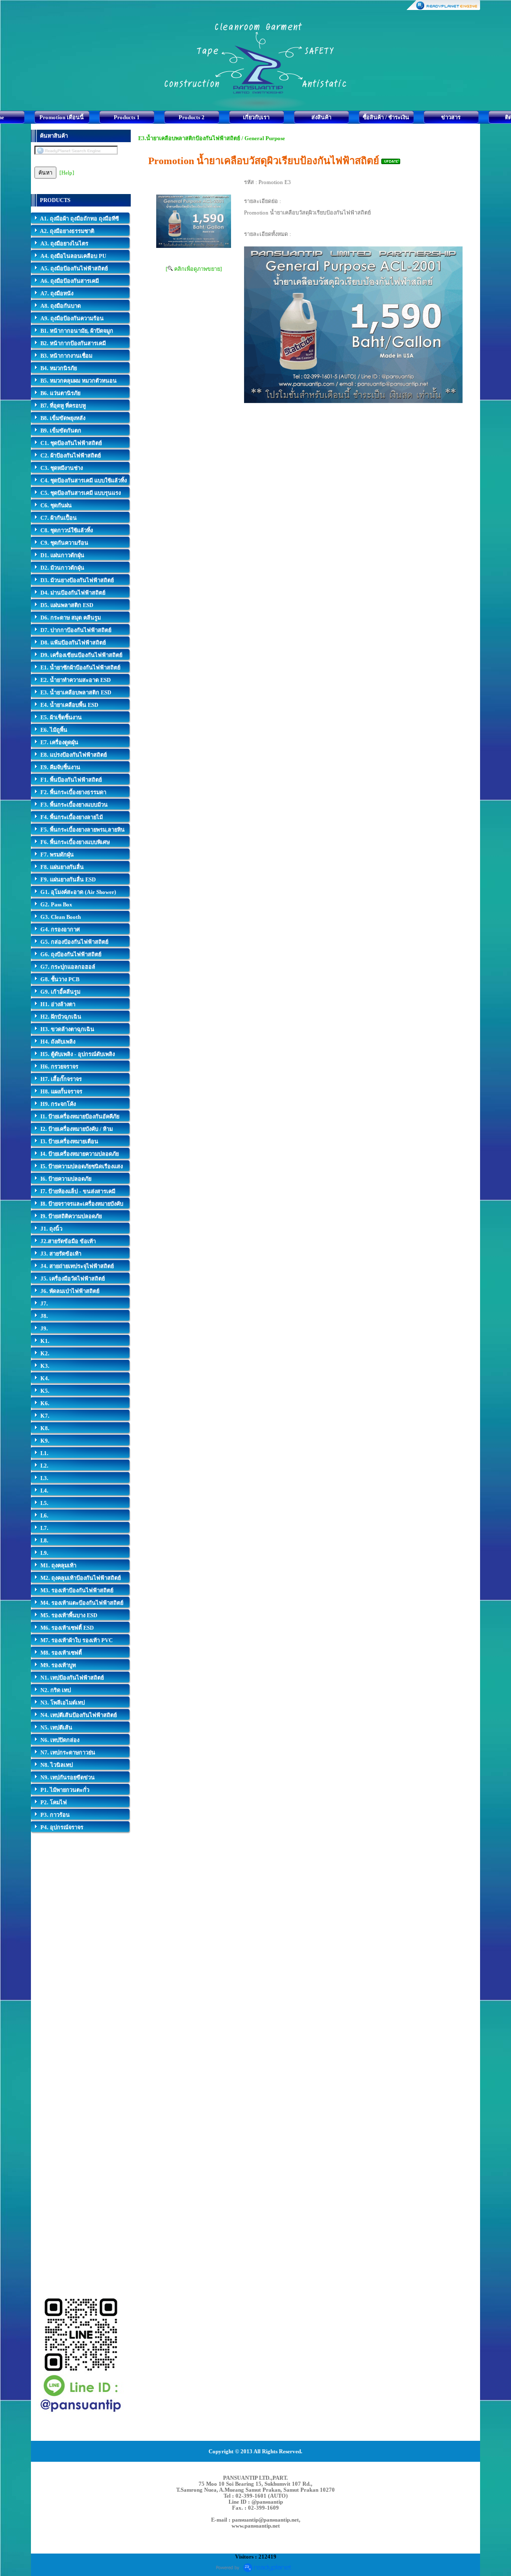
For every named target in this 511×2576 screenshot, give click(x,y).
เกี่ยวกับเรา (256, 117)
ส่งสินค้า (321, 117)
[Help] (67, 173)
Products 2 (192, 117)
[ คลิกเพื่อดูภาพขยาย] (194, 269)
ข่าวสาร (451, 117)
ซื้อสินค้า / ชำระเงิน (386, 117)
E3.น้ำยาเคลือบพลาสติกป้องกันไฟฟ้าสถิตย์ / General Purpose (212, 138)
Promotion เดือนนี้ (62, 117)
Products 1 (127, 117)
